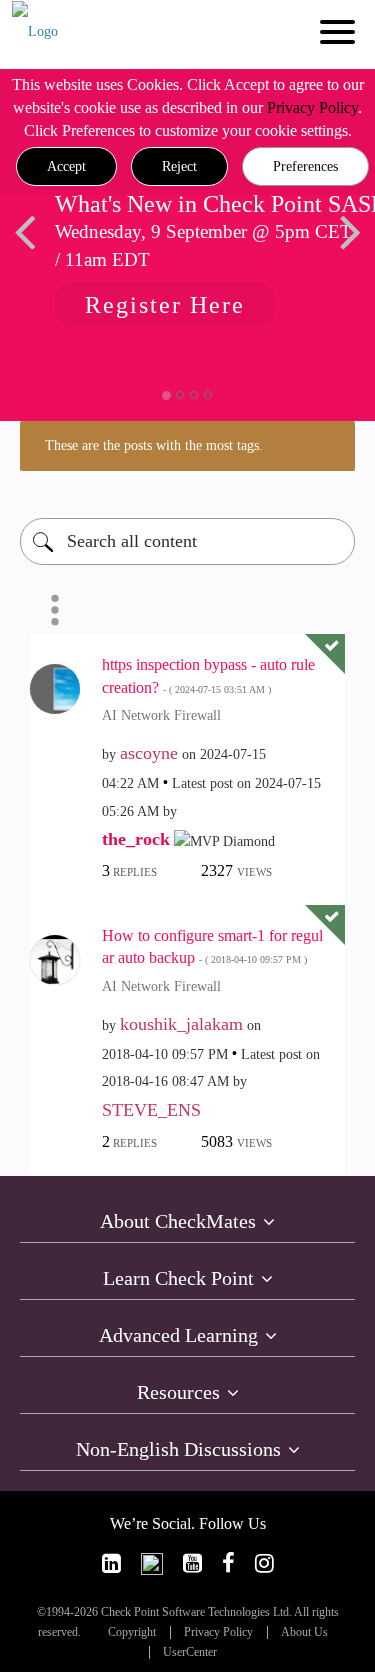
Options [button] (55, 610)
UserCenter (190, 1652)
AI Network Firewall (161, 715)
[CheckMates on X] (152, 1563)
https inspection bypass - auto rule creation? (208, 676)
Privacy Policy (312, 107)
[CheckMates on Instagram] (264, 1563)
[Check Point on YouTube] (192, 1563)
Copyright (132, 1632)
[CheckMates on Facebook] (228, 1563)
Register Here (165, 305)
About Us (304, 1632)
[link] (111, 1563)
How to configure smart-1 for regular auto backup (212, 947)
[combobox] (187, 541)
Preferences (305, 166)
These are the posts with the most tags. (154, 445)
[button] (66, 167)
